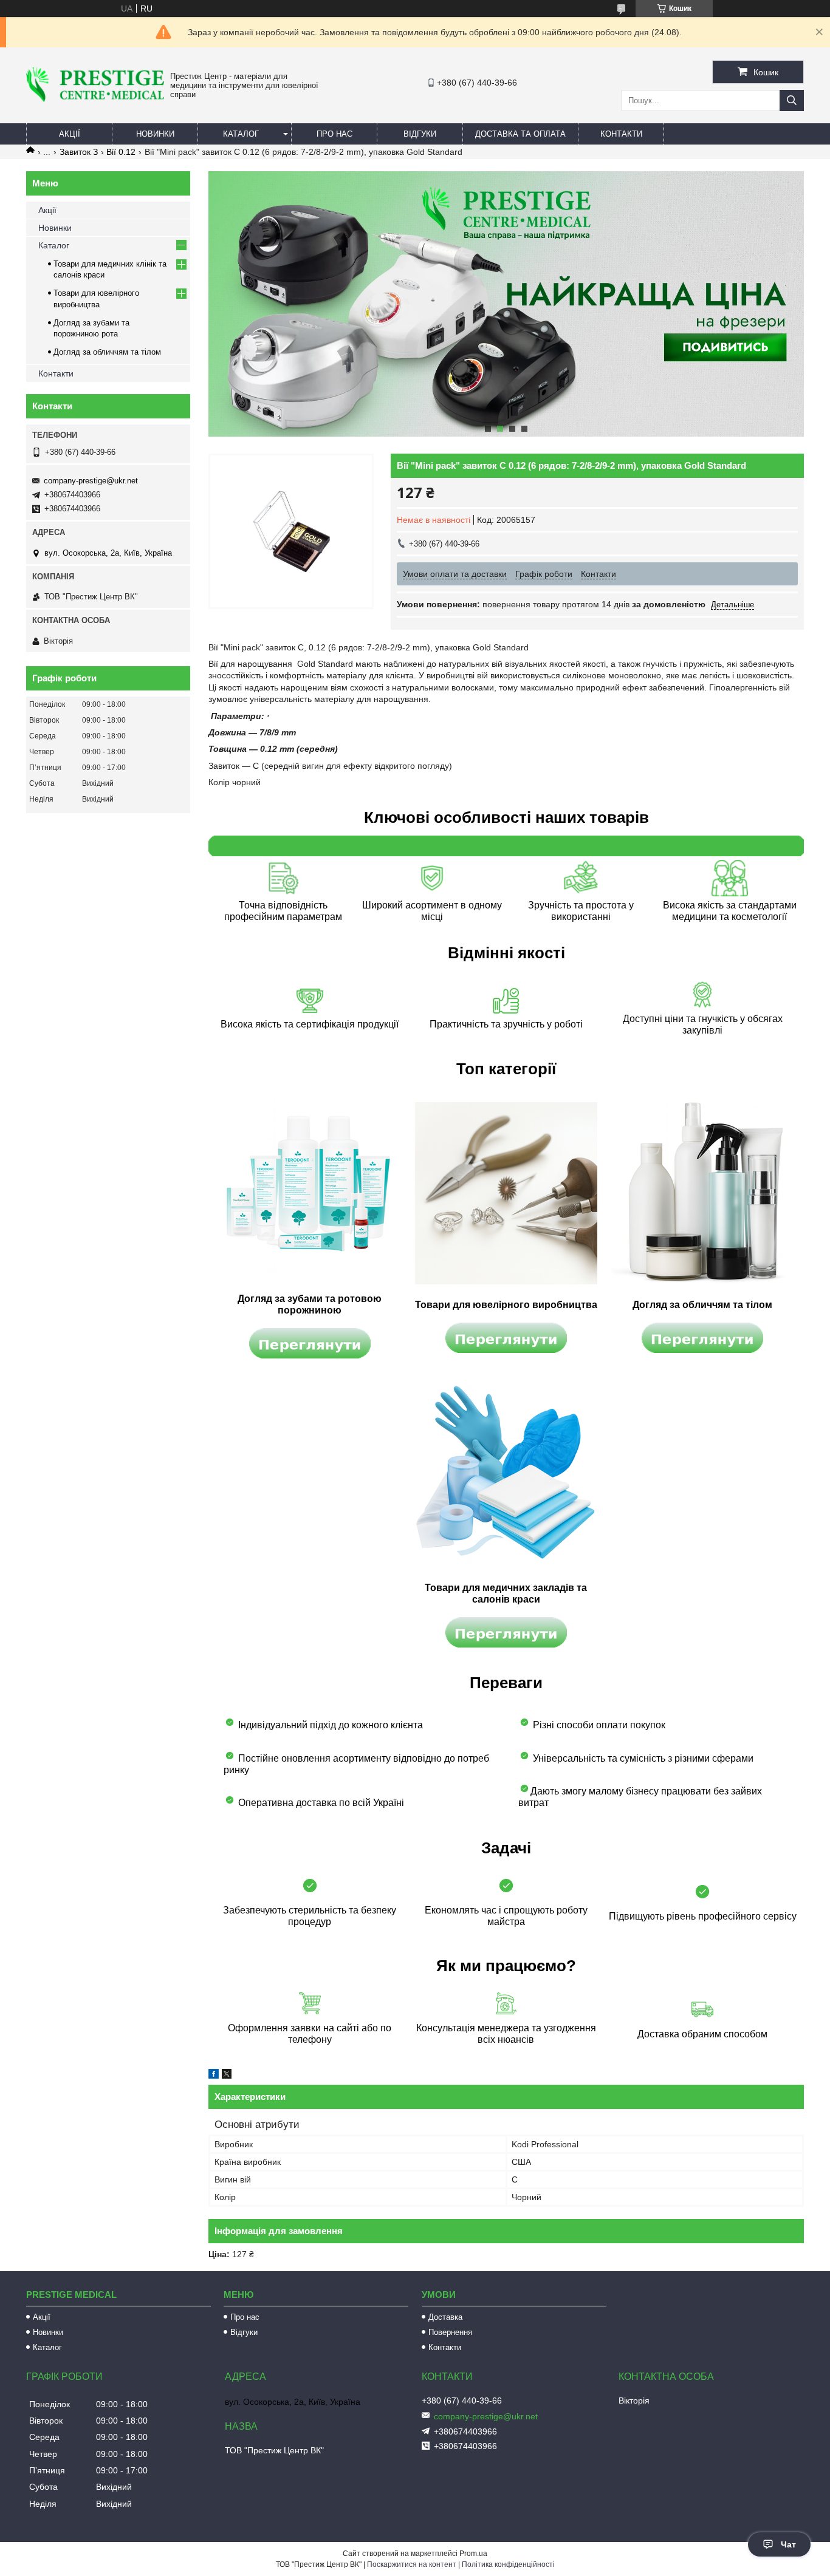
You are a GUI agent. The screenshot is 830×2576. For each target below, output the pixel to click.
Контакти (621, 134)
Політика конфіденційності (508, 2564)
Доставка (445, 2317)
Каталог (241, 134)
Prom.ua (473, 2554)
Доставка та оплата (520, 134)
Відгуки (420, 134)
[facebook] (214, 2076)
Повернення (450, 2332)
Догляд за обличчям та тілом (107, 352)
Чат (788, 2544)
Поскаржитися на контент (412, 2564)
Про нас (334, 134)
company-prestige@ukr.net (91, 481)
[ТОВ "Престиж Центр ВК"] (95, 99)
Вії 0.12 (121, 152)
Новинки (155, 134)
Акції (70, 134)
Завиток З (79, 152)
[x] (227, 2076)
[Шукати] (792, 101)
